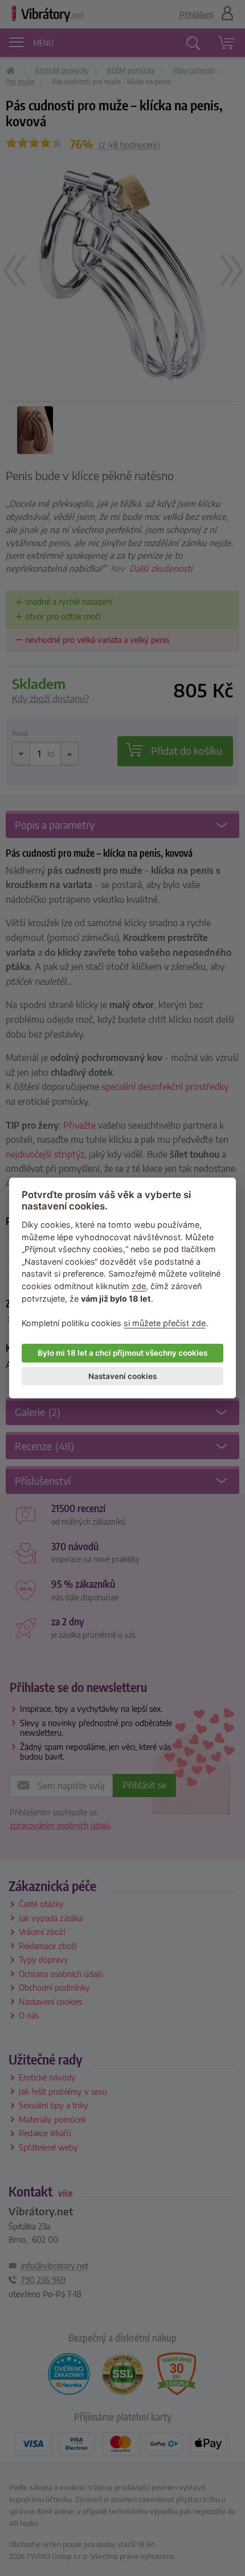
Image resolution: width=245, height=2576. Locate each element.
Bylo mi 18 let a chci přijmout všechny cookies (122, 1353)
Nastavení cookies (122, 1376)
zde (139, 1286)
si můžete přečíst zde (165, 1323)
